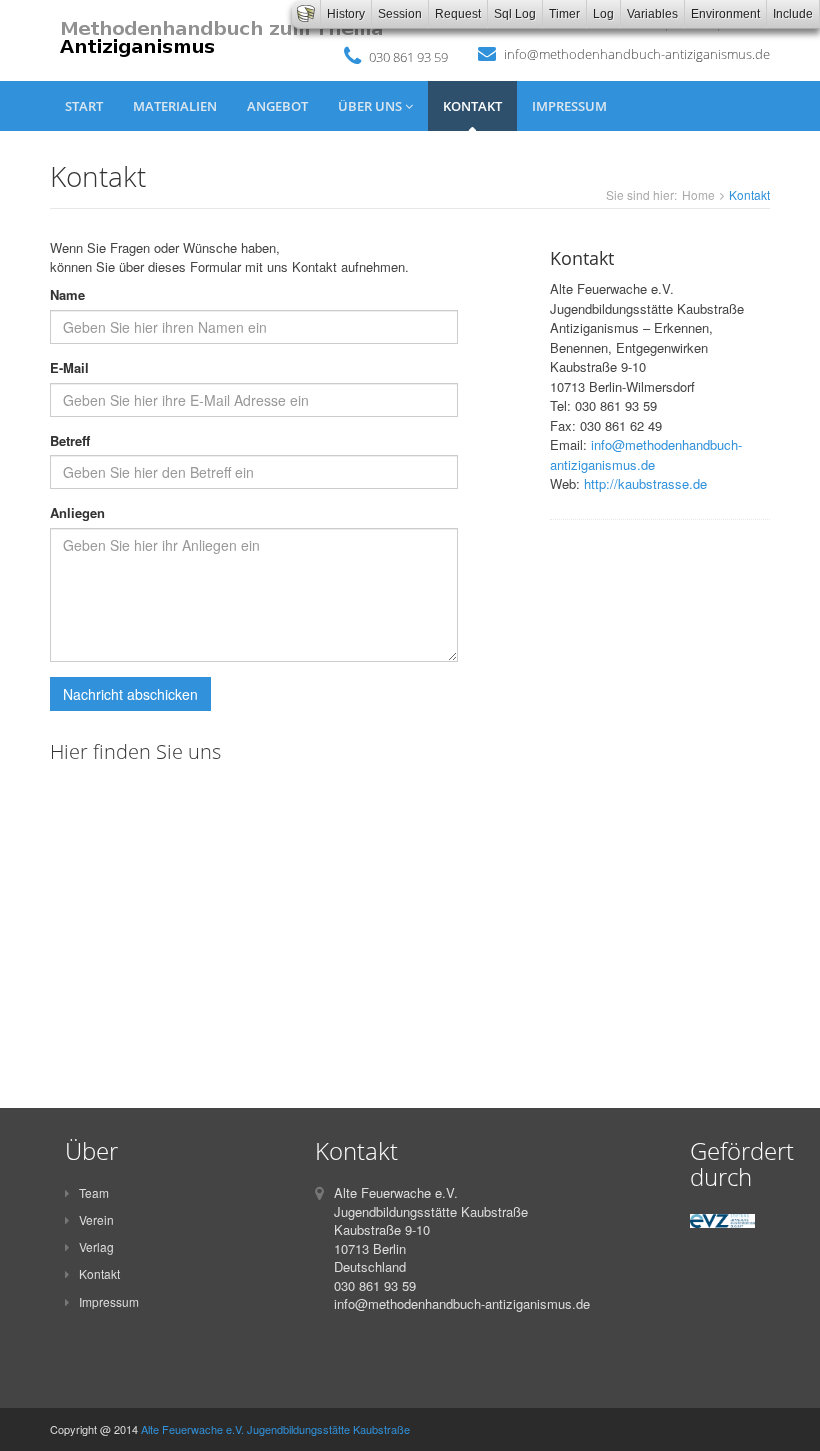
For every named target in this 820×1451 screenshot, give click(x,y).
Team (94, 1192)
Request (458, 14)
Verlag (96, 1246)
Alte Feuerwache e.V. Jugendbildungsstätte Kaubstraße (275, 1429)
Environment (725, 14)
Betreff (70, 441)
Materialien (175, 106)
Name (67, 295)
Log (603, 14)
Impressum (569, 106)
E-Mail (69, 368)
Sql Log (515, 14)
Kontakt (472, 106)
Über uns (371, 106)
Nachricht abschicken (130, 694)
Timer (564, 14)
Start (84, 106)
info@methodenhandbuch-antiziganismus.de (637, 54)
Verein (96, 1219)
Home (698, 194)
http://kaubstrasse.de (645, 483)
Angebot (277, 106)
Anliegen (77, 513)
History (346, 14)
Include (793, 14)
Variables (652, 14)
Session (400, 14)
